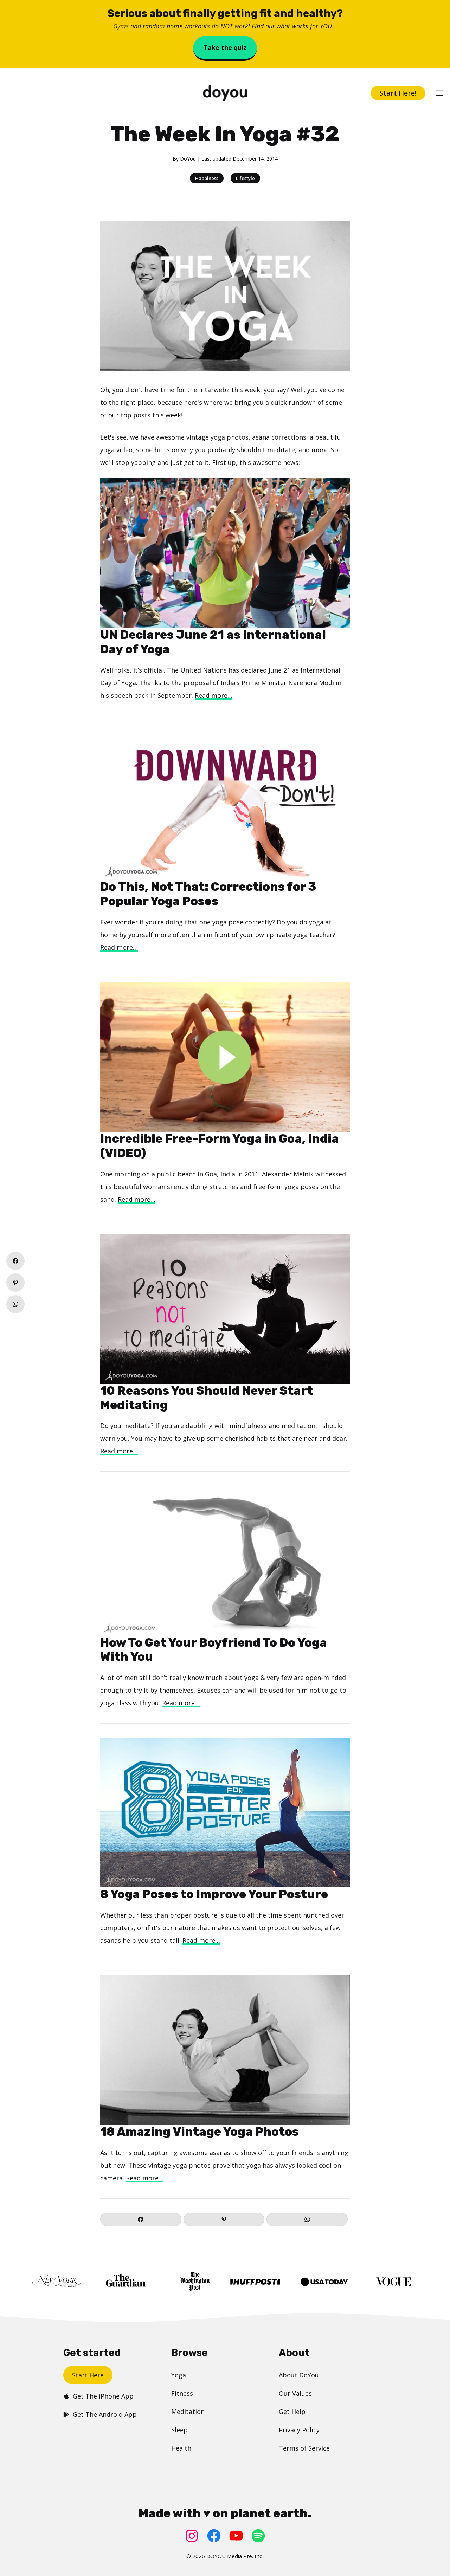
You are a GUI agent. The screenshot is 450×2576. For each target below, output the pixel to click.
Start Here (88, 2375)
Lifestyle (245, 178)
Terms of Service (304, 2448)
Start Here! (398, 93)
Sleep (179, 2430)
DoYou (188, 159)
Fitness (182, 2393)
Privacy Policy (299, 2430)
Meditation (188, 2412)
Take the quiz (225, 47)
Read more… (214, 695)
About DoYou (299, 2375)
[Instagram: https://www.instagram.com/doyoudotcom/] (192, 2536)
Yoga (179, 2375)
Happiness (207, 178)
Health (181, 2448)
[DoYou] (225, 93)
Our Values (295, 2393)
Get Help (292, 2412)
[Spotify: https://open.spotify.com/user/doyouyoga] (258, 2536)
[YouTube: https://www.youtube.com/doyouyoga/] (236, 2536)
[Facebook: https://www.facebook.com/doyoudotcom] (214, 2536)
